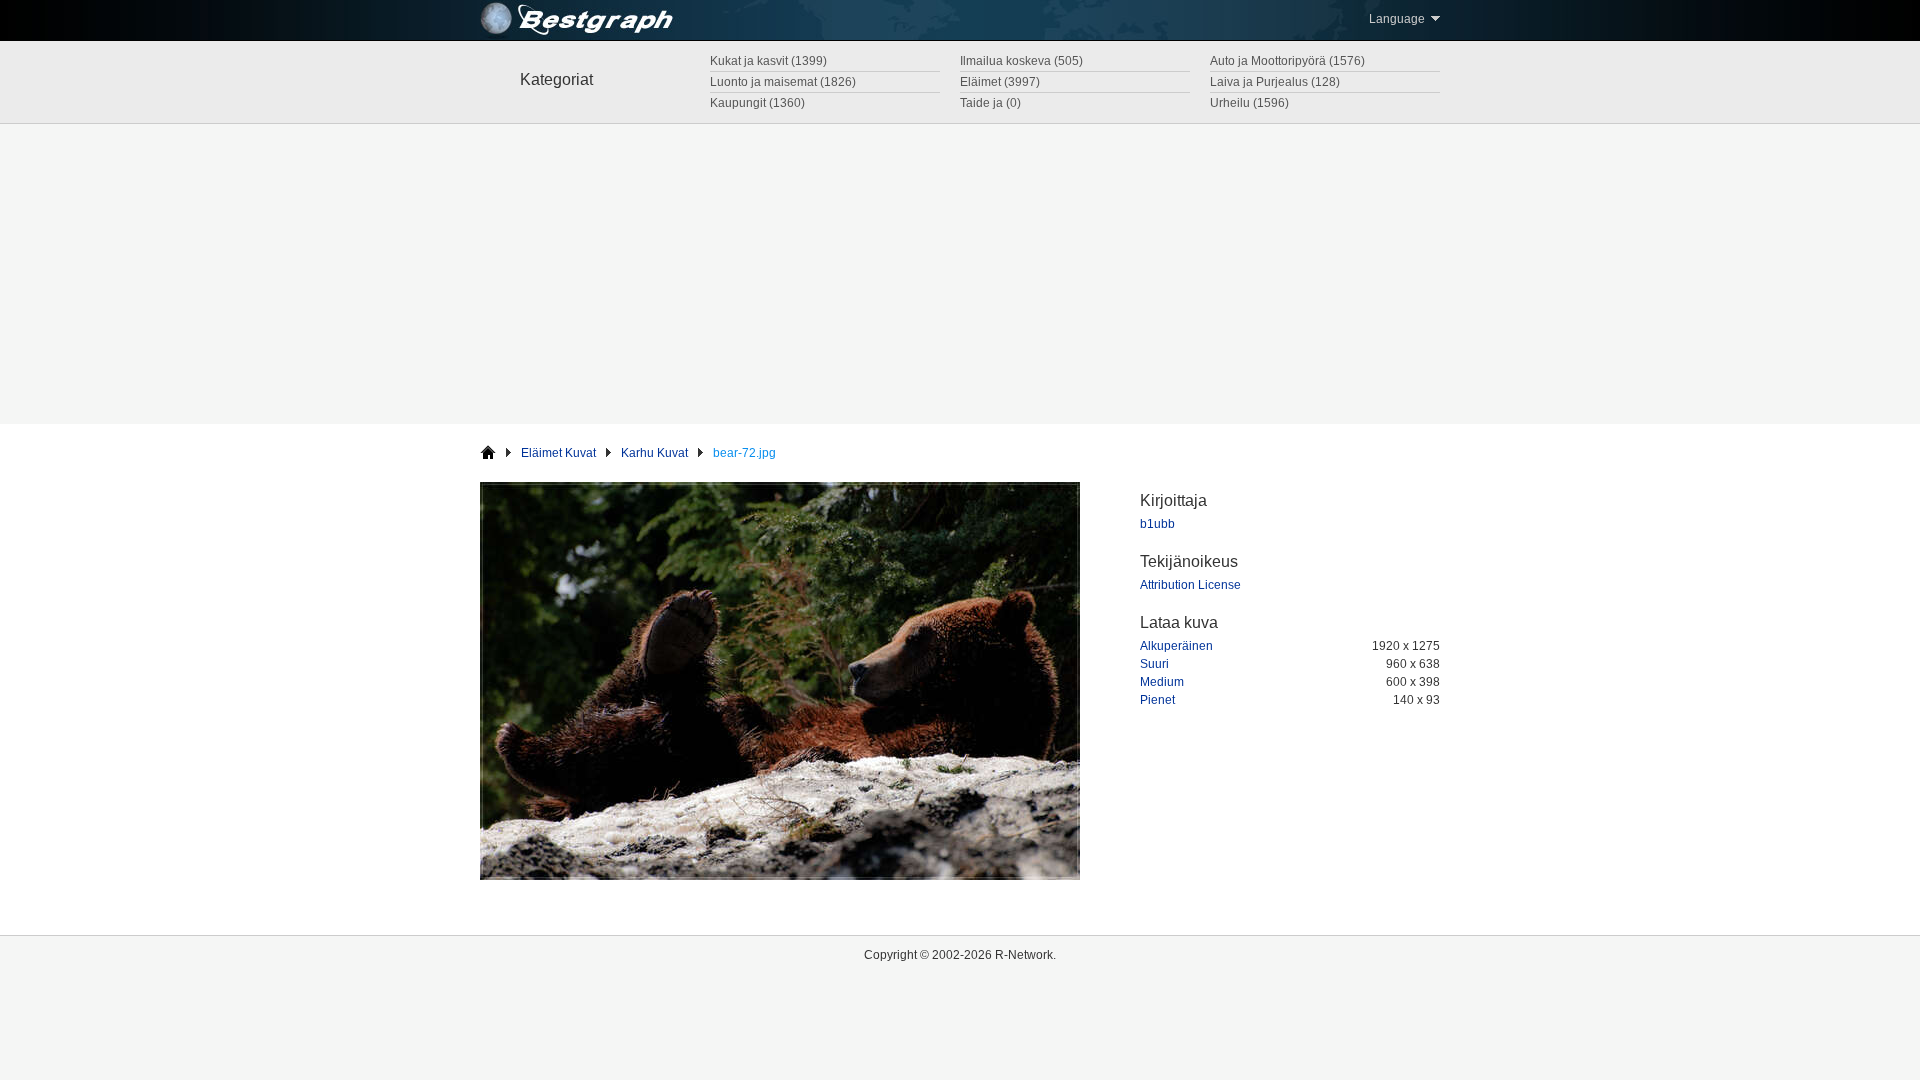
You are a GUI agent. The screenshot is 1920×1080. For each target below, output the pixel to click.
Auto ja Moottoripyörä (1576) (1287, 61)
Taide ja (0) (990, 103)
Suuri (1154, 664)
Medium (1162, 682)
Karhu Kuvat (654, 453)
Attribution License (1190, 585)
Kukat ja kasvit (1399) (768, 61)
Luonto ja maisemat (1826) (783, 82)
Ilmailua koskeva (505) (1021, 61)
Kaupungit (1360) (757, 103)
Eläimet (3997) (1000, 82)
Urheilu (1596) (1249, 103)
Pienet (1157, 700)
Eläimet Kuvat (558, 453)
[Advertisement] (960, 274)
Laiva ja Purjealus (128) (1275, 82)
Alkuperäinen (1176, 646)
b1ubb (1157, 524)
